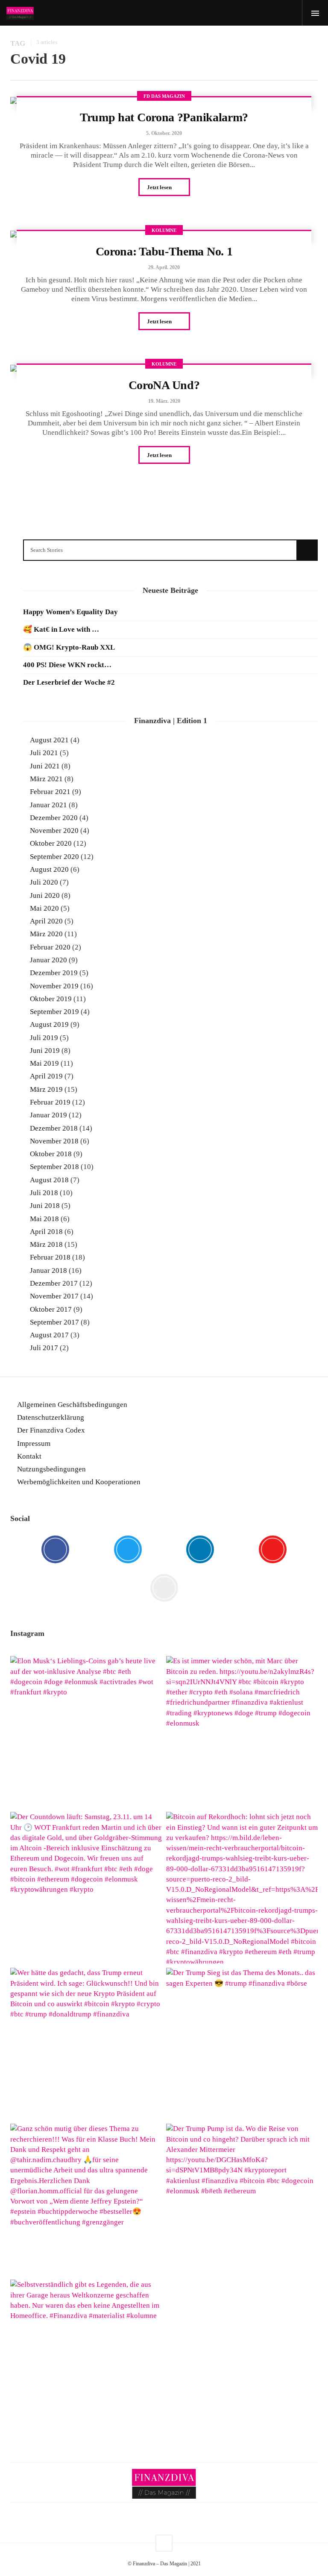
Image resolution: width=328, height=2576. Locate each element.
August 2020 (49, 869)
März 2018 (46, 1244)
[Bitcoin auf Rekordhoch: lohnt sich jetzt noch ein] (242, 1888)
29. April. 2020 (164, 267)
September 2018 (54, 1167)
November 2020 (54, 831)
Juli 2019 (44, 1038)
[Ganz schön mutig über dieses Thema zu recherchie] (86, 2199)
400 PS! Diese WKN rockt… (67, 665)
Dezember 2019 (54, 973)
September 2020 (54, 857)
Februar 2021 (50, 792)
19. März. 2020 (164, 401)
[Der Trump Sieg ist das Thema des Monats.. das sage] (242, 2044)
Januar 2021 (48, 805)
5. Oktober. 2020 (164, 133)
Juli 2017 (44, 1348)
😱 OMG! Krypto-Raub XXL (69, 647)
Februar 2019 (50, 1102)
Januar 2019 (48, 1115)
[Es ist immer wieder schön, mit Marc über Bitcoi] (242, 1732)
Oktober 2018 (51, 1154)
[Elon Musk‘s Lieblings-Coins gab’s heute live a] (86, 1732)
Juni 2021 (45, 766)
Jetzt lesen (160, 187)
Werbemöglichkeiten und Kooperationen (79, 1482)
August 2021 (49, 740)
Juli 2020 (44, 882)
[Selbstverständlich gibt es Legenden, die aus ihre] (86, 2355)
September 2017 (54, 1322)
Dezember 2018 (54, 1128)
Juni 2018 (45, 1206)
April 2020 (46, 921)
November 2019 (54, 986)
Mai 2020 (44, 908)
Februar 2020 (50, 947)
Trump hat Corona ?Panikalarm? (164, 117)
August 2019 (49, 1024)
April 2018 (46, 1232)
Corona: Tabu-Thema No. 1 (164, 251)
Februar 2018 (50, 1257)
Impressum (34, 1443)
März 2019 (46, 1089)
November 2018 (54, 1141)
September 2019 (54, 1012)
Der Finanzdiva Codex (51, 1430)
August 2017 (49, 1335)
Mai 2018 (44, 1219)
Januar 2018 (48, 1270)
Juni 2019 (45, 1051)
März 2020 (46, 934)
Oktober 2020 (51, 843)
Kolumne (164, 230)
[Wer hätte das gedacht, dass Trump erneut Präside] (86, 2044)
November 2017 (54, 1296)
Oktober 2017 (51, 1309)
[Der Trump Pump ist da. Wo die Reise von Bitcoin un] (242, 2199)
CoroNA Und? (164, 385)
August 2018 (49, 1180)
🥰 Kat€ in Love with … (61, 629)
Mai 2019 (44, 1063)
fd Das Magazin (164, 96)
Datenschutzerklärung (51, 1417)
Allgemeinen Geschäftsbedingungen (72, 1405)
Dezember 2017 (54, 1283)
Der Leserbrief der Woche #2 (69, 682)
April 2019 (46, 1076)
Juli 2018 (44, 1193)
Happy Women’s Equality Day (70, 612)
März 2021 (46, 779)
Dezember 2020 (54, 818)
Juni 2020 (45, 895)
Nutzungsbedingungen (51, 1469)
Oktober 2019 (51, 999)
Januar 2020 (48, 960)
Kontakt (29, 1456)
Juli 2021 (44, 753)
